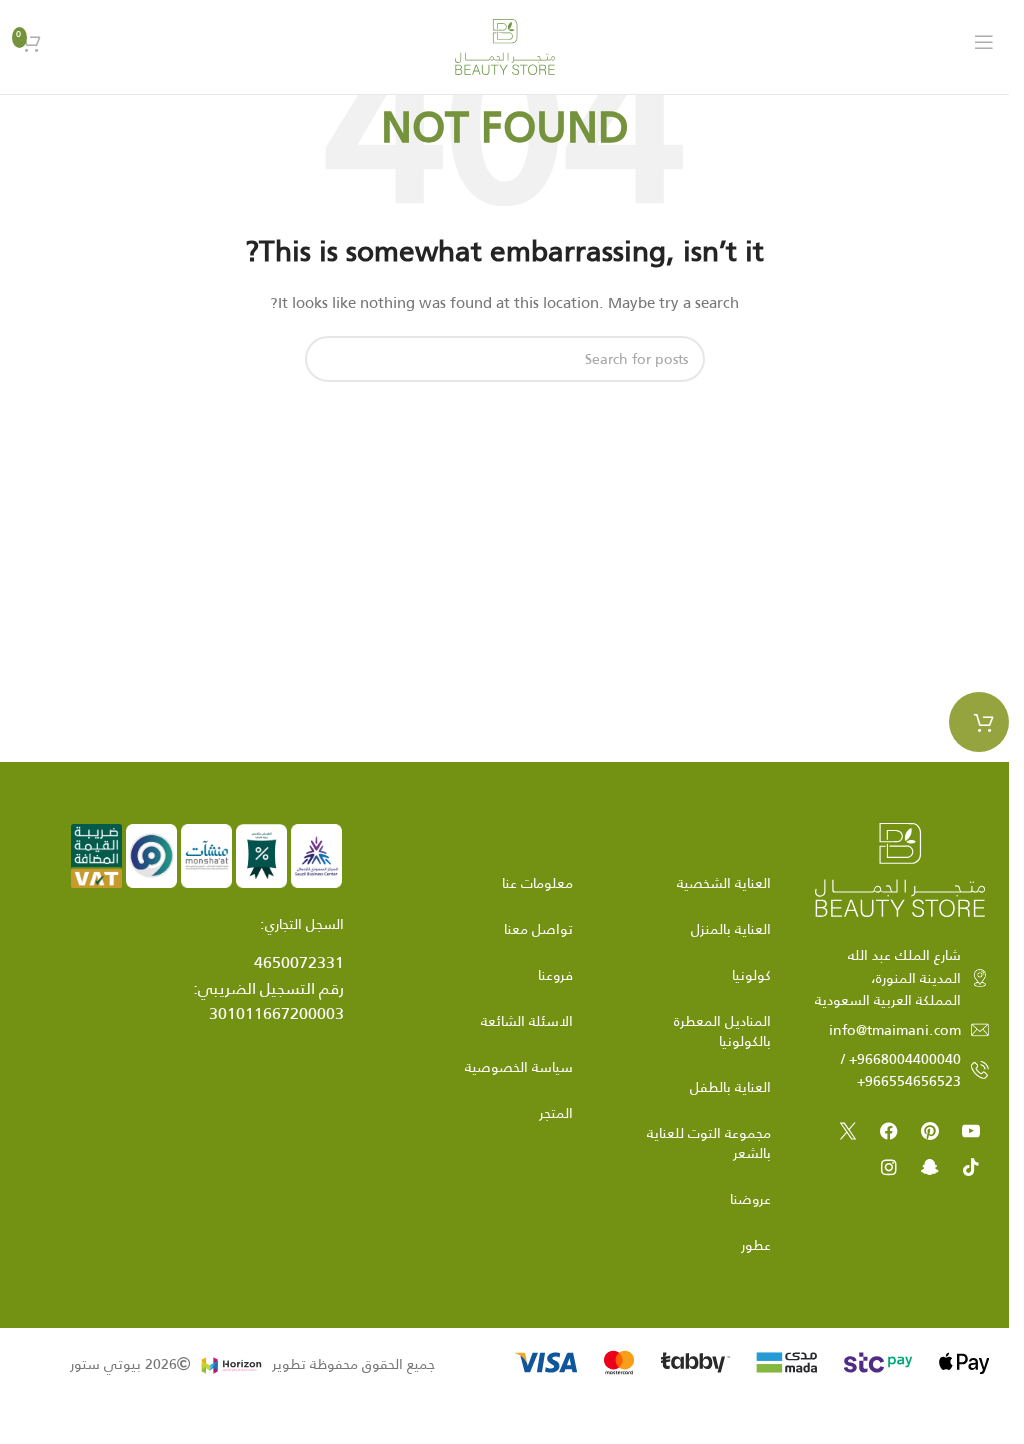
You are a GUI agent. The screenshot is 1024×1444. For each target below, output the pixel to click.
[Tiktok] (971, 1167)
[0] (979, 722)
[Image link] (900, 869)
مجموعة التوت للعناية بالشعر (709, 1143)
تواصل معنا (538, 929)
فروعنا (555, 975)
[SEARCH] (328, 359)
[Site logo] (505, 46)
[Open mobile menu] (984, 42)
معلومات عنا (537, 883)
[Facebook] (889, 1131)
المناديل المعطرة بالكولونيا (722, 1031)
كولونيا (751, 975)
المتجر (556, 1113)
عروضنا (750, 1199)
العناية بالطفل (730, 1087)
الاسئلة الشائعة (527, 1021)
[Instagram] (889, 1167)
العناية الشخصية (724, 883)
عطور (756, 1245)
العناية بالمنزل (731, 929)
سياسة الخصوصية (519, 1067)
